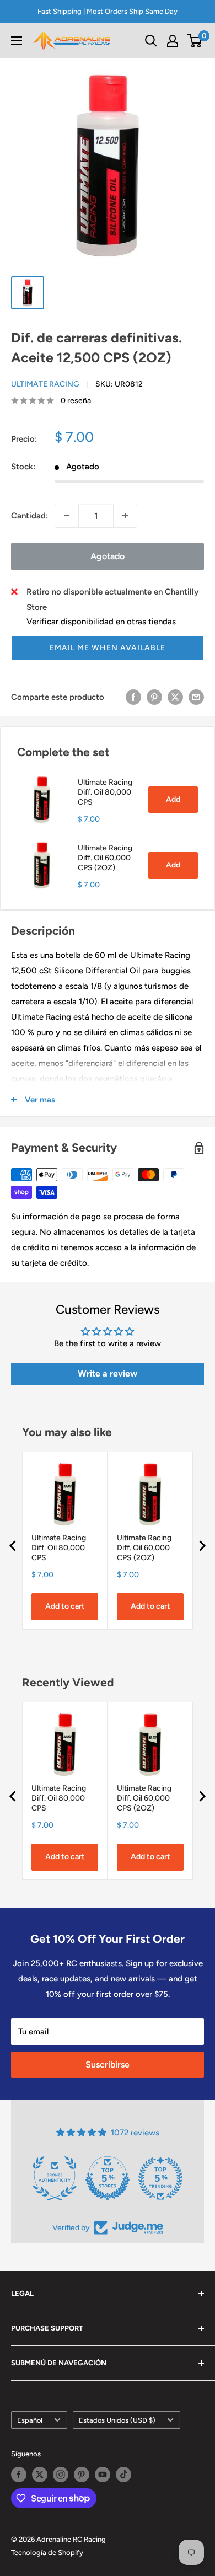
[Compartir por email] (196, 697)
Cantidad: (29, 516)
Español (30, 2420)
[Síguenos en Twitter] (40, 2475)
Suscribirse (108, 2064)
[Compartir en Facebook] (133, 697)
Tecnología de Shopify (47, 2553)
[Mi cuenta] (173, 41)
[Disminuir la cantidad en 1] (67, 516)
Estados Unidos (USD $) (117, 2420)
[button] (108, 648)
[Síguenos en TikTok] (123, 2475)
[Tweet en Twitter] (175, 697)
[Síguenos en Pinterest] (82, 2475)
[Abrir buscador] (151, 41)
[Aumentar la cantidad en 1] (125, 516)
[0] (195, 41)
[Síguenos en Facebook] (19, 2475)
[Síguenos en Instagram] (61, 2475)
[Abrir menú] (17, 41)
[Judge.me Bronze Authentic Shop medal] (55, 2178)
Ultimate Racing (45, 384)
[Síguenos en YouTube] (103, 2475)
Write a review (108, 1373)
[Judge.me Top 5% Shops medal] (108, 2178)
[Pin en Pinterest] (154, 697)
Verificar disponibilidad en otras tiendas (101, 622)
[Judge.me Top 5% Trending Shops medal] (160, 2178)
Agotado (108, 556)
